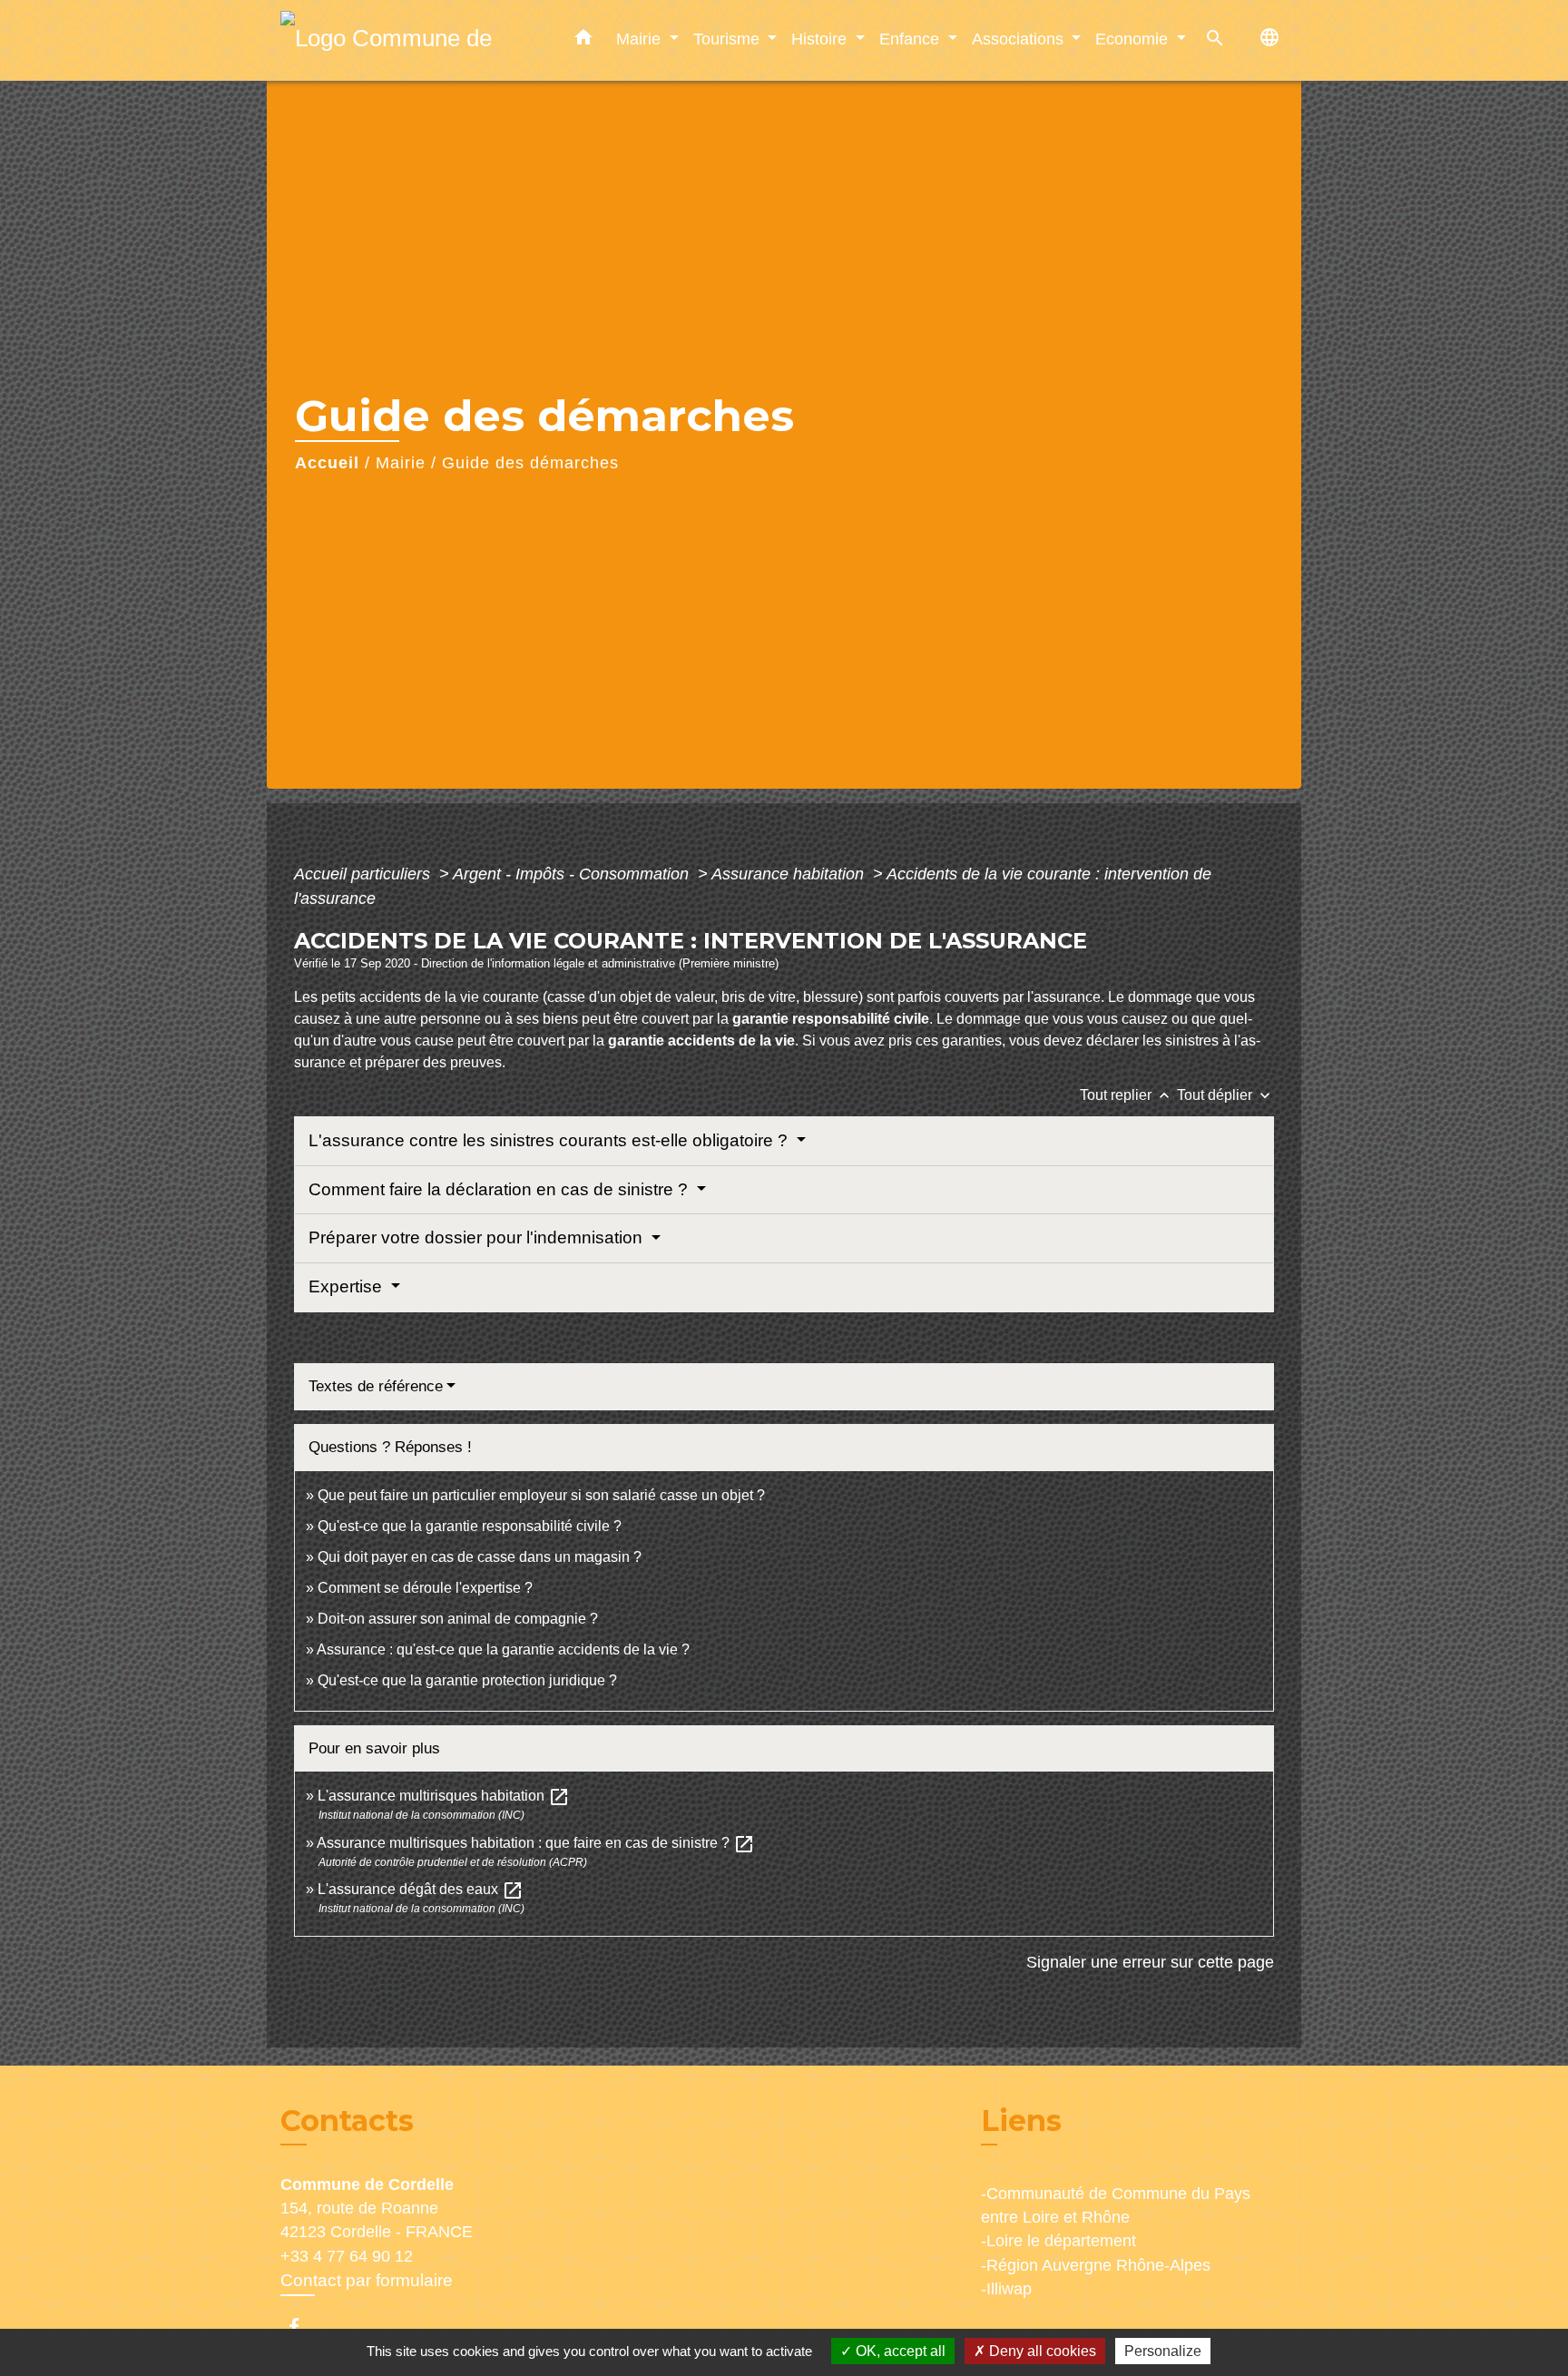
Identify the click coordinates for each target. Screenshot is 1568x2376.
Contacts (347, 2121)
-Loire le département (1058, 2241)
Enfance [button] (911, 39)
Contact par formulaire (367, 2280)
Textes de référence (376, 1386)
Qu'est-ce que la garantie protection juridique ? (467, 1680)
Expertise (348, 1286)
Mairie (401, 463)
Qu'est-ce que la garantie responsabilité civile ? (470, 1526)
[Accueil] (394, 40)
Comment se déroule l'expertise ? (425, 1588)
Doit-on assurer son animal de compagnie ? (458, 1619)
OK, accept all (899, 2351)
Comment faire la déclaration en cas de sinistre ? (500, 1189)
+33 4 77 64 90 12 (347, 2256)
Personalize (1163, 2351)
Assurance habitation (790, 874)
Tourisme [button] (729, 39)
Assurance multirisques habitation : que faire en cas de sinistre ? (536, 1843)
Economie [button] (1134, 39)
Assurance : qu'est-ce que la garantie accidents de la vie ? (503, 1649)
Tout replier (1127, 1095)
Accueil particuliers (364, 874)
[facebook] (303, 2327)
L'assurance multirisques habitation (444, 1796)
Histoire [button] (821, 39)
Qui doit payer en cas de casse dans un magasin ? (480, 1557)
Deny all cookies (1041, 2351)
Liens (1021, 2121)
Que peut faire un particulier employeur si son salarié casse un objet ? (541, 1495)
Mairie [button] (641, 39)
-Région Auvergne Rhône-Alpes (1096, 2265)
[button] (583, 41)
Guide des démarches (530, 463)
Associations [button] (1020, 39)
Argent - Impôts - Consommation (573, 874)
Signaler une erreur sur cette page (1150, 1962)
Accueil (327, 463)
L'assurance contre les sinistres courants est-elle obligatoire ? (550, 1140)
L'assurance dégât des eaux (421, 1889)
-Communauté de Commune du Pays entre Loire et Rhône (1116, 2205)
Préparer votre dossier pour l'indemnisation (478, 1237)
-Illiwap (1006, 2289)
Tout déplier (1225, 1095)
